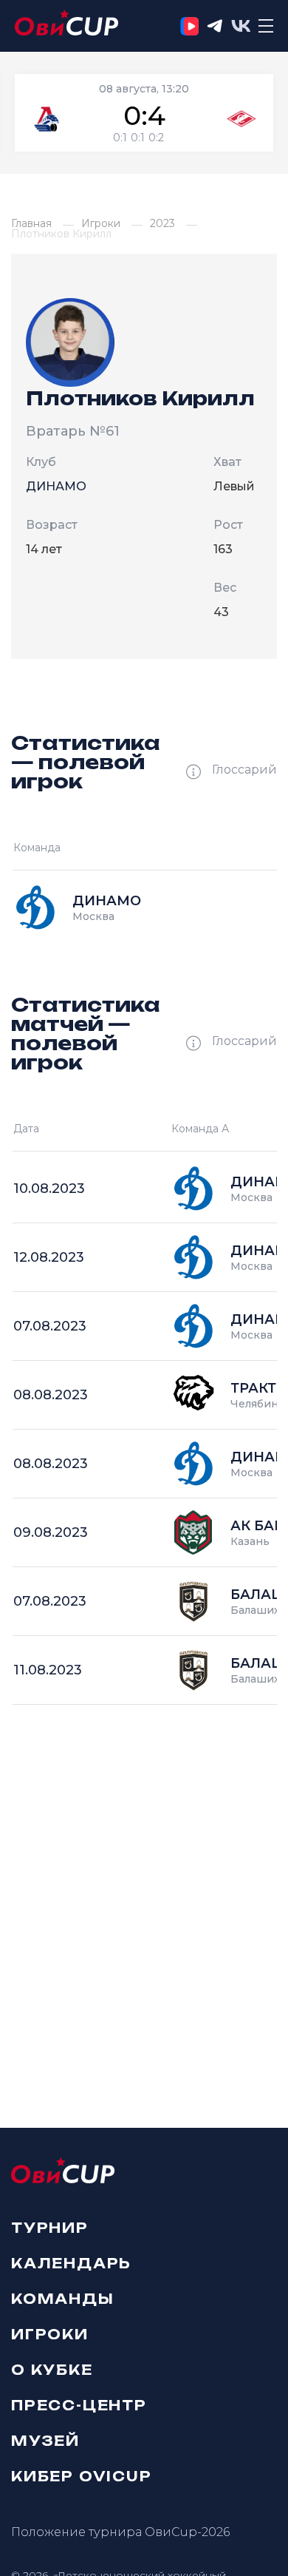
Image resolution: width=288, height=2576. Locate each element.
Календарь (71, 2262)
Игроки (101, 223)
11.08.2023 (48, 1670)
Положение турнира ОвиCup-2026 (120, 2532)
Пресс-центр (79, 2404)
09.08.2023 (51, 1532)
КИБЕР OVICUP (82, 2475)
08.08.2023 (51, 1395)
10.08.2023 (49, 1189)
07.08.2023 (50, 1326)
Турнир (50, 2228)
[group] (144, 113)
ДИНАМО (56, 486)
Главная (31, 223)
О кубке (52, 2369)
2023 (162, 223)
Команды (63, 2298)
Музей (45, 2440)
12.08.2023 (49, 1257)
